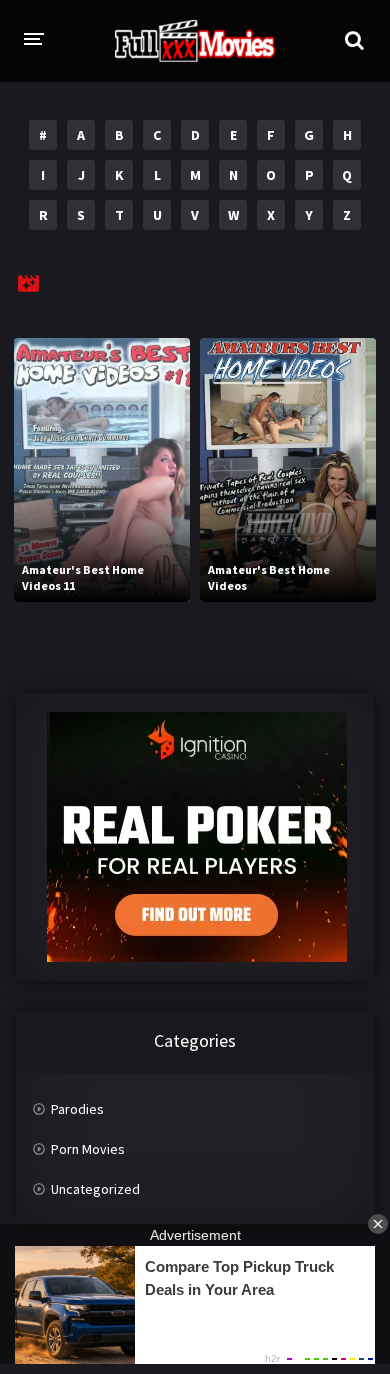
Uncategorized (95, 1189)
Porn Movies (88, 1149)
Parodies (77, 1109)
